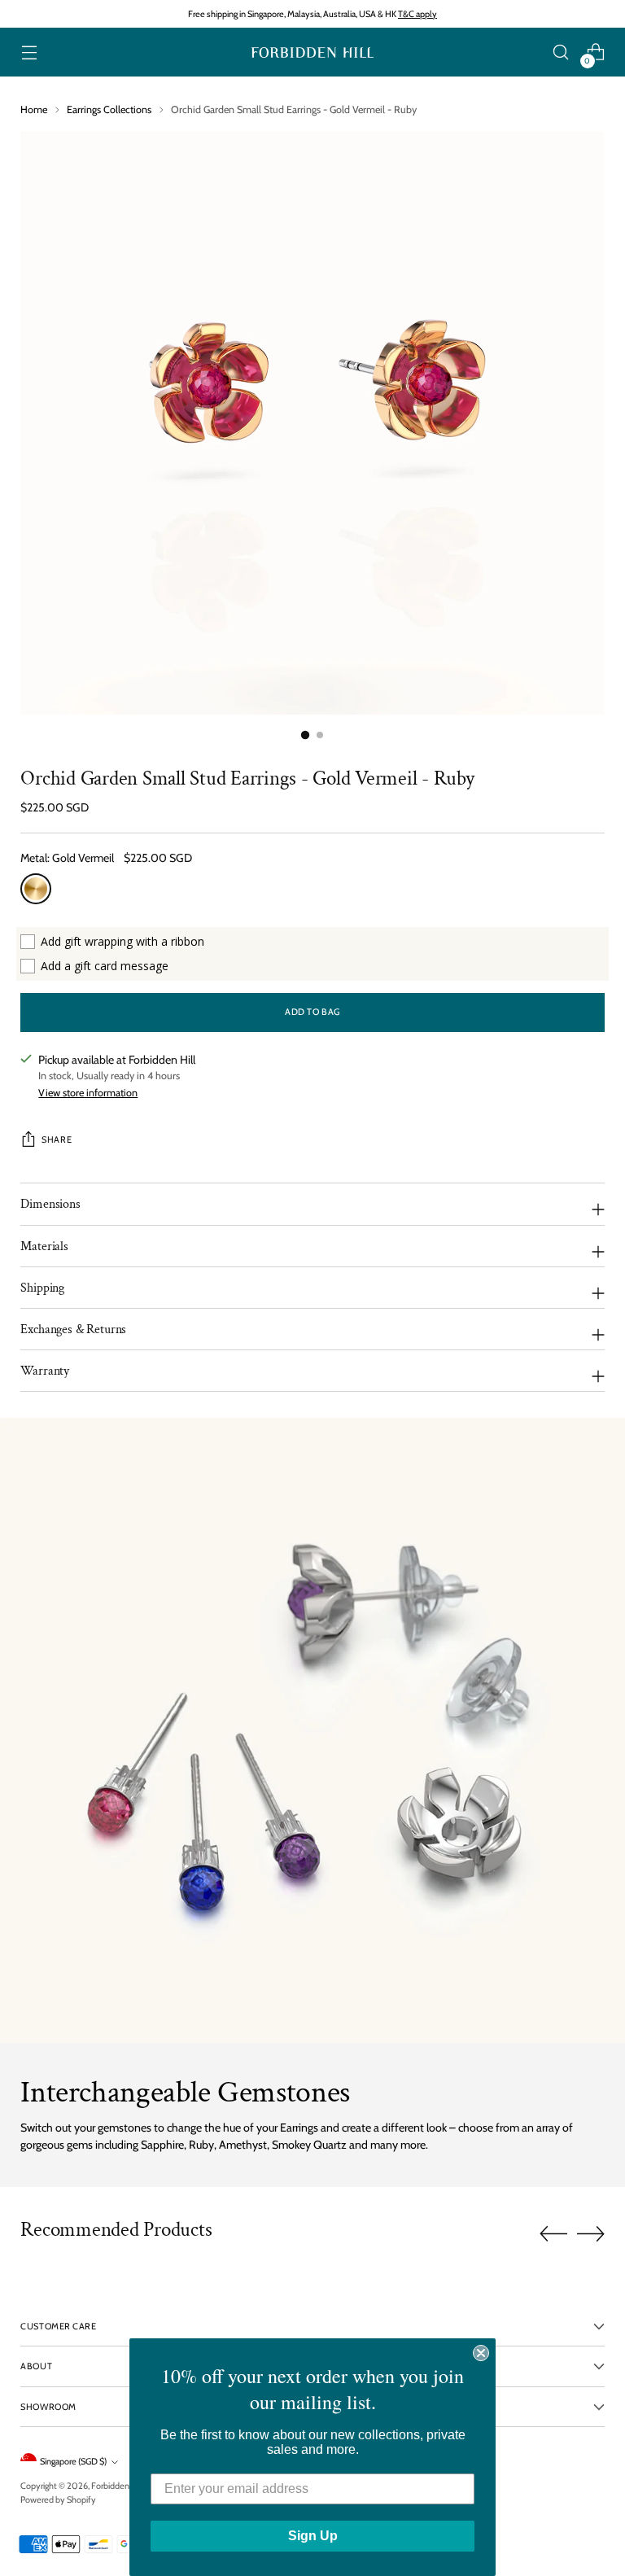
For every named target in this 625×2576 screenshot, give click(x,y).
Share (57, 1139)
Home (34, 109)
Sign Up (313, 2536)
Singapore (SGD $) (73, 2461)
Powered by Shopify (58, 2499)
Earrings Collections (109, 109)
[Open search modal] (561, 52)
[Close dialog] (481, 2353)
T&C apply (417, 14)
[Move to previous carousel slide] (553, 2234)
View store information (88, 1093)
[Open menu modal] (29, 52)
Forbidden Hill (118, 2486)
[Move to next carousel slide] (591, 2233)
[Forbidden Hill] (312, 52)
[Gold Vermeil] (36, 889)
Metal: (67, 858)
